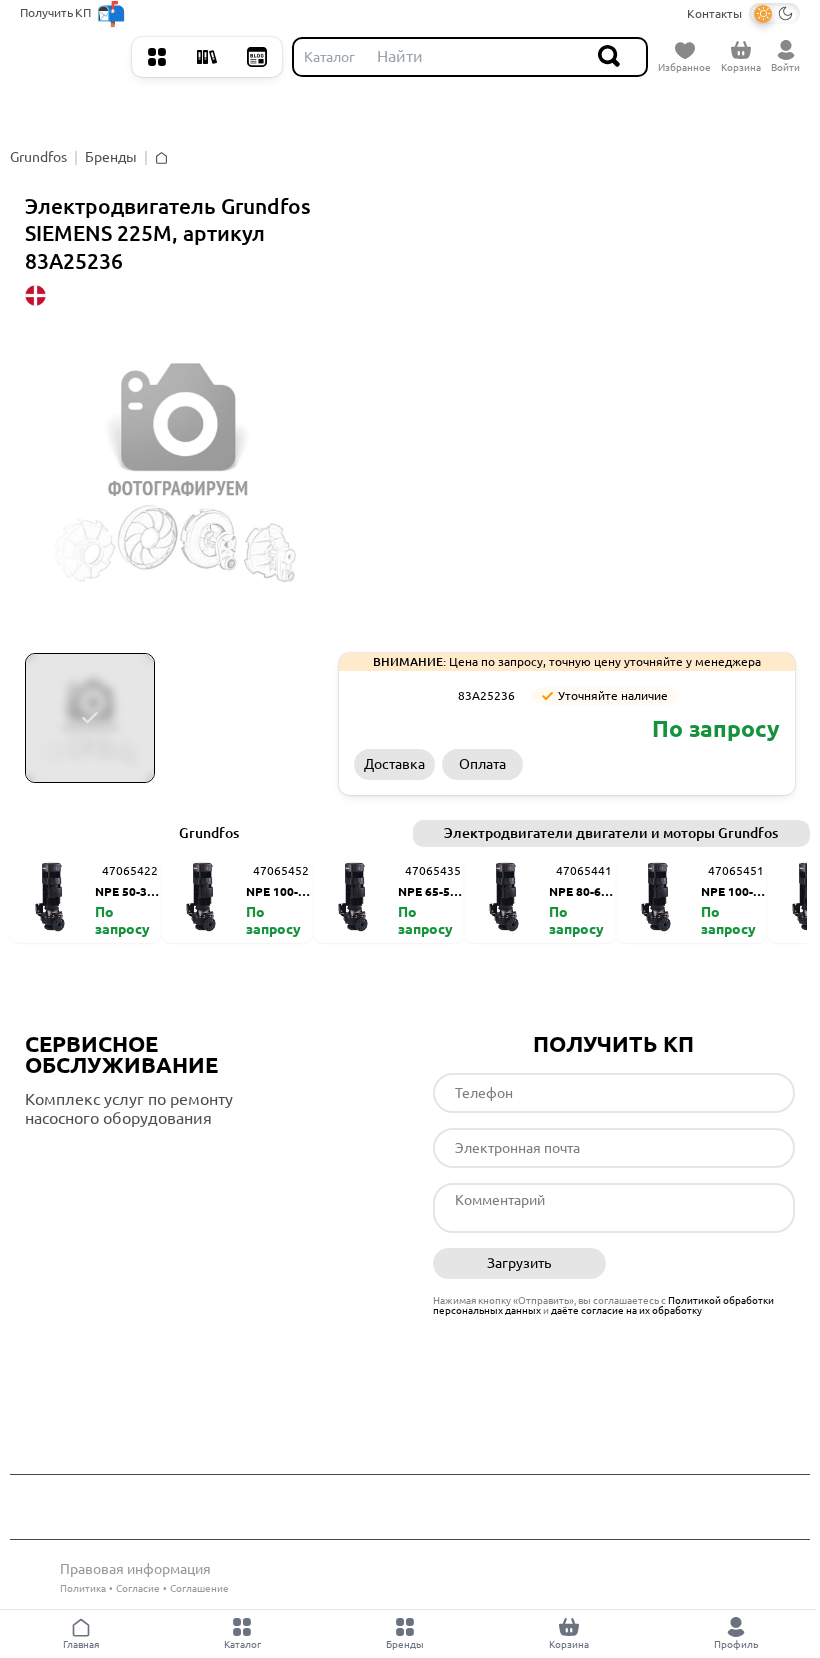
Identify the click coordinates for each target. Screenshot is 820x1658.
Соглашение (199, 1588)
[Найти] (610, 57)
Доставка (394, 764)
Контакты (714, 13)
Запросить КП (655, 764)
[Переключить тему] (774, 13)
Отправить (708, 1264)
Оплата (482, 764)
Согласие (138, 1588)
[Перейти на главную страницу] (71, 57)
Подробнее (109, 1159)
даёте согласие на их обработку (626, 1310)
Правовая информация (135, 1569)
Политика (83, 1588)
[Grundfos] (399, 696)
